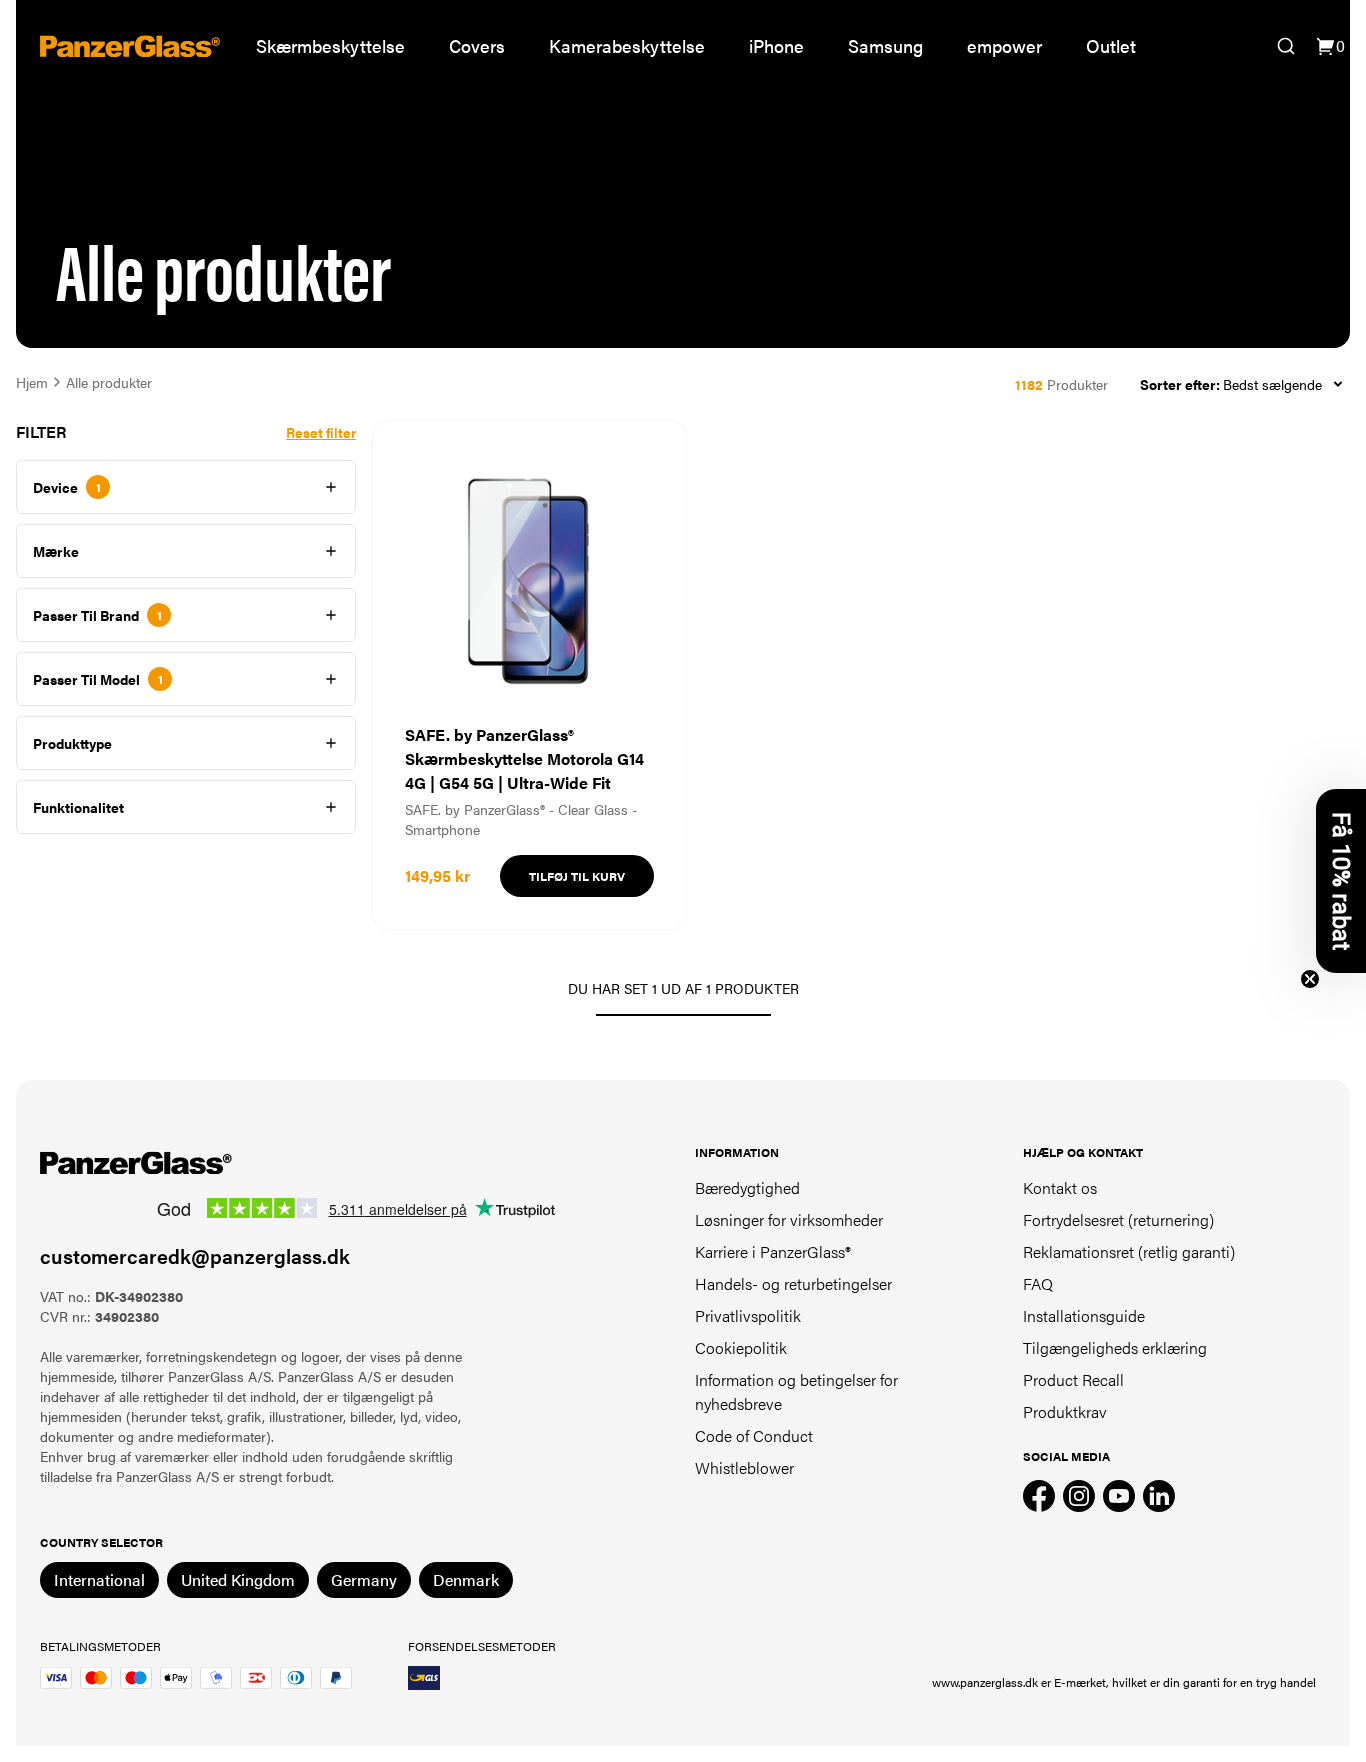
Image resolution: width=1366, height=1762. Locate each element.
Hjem (32, 382)
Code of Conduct (754, 1435)
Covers (477, 45)
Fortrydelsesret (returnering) (1118, 1219)
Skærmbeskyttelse (330, 45)
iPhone (776, 45)
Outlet (1111, 45)
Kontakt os (1060, 1187)
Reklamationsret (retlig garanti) (1129, 1251)
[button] (1341, 881)
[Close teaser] (1310, 979)
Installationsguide (1084, 1315)
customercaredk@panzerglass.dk (195, 1255)
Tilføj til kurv (577, 876)
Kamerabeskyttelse (627, 45)
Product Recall (1073, 1379)
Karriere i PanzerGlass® (773, 1251)
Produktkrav (1065, 1411)
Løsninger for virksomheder (789, 1219)
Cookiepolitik (741, 1347)
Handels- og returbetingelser (793, 1283)
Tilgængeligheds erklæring (1115, 1347)
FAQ (1038, 1283)
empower (1004, 45)
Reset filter (321, 432)
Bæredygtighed (747, 1187)
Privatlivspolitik (748, 1315)
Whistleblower (744, 1467)
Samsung (885, 45)
